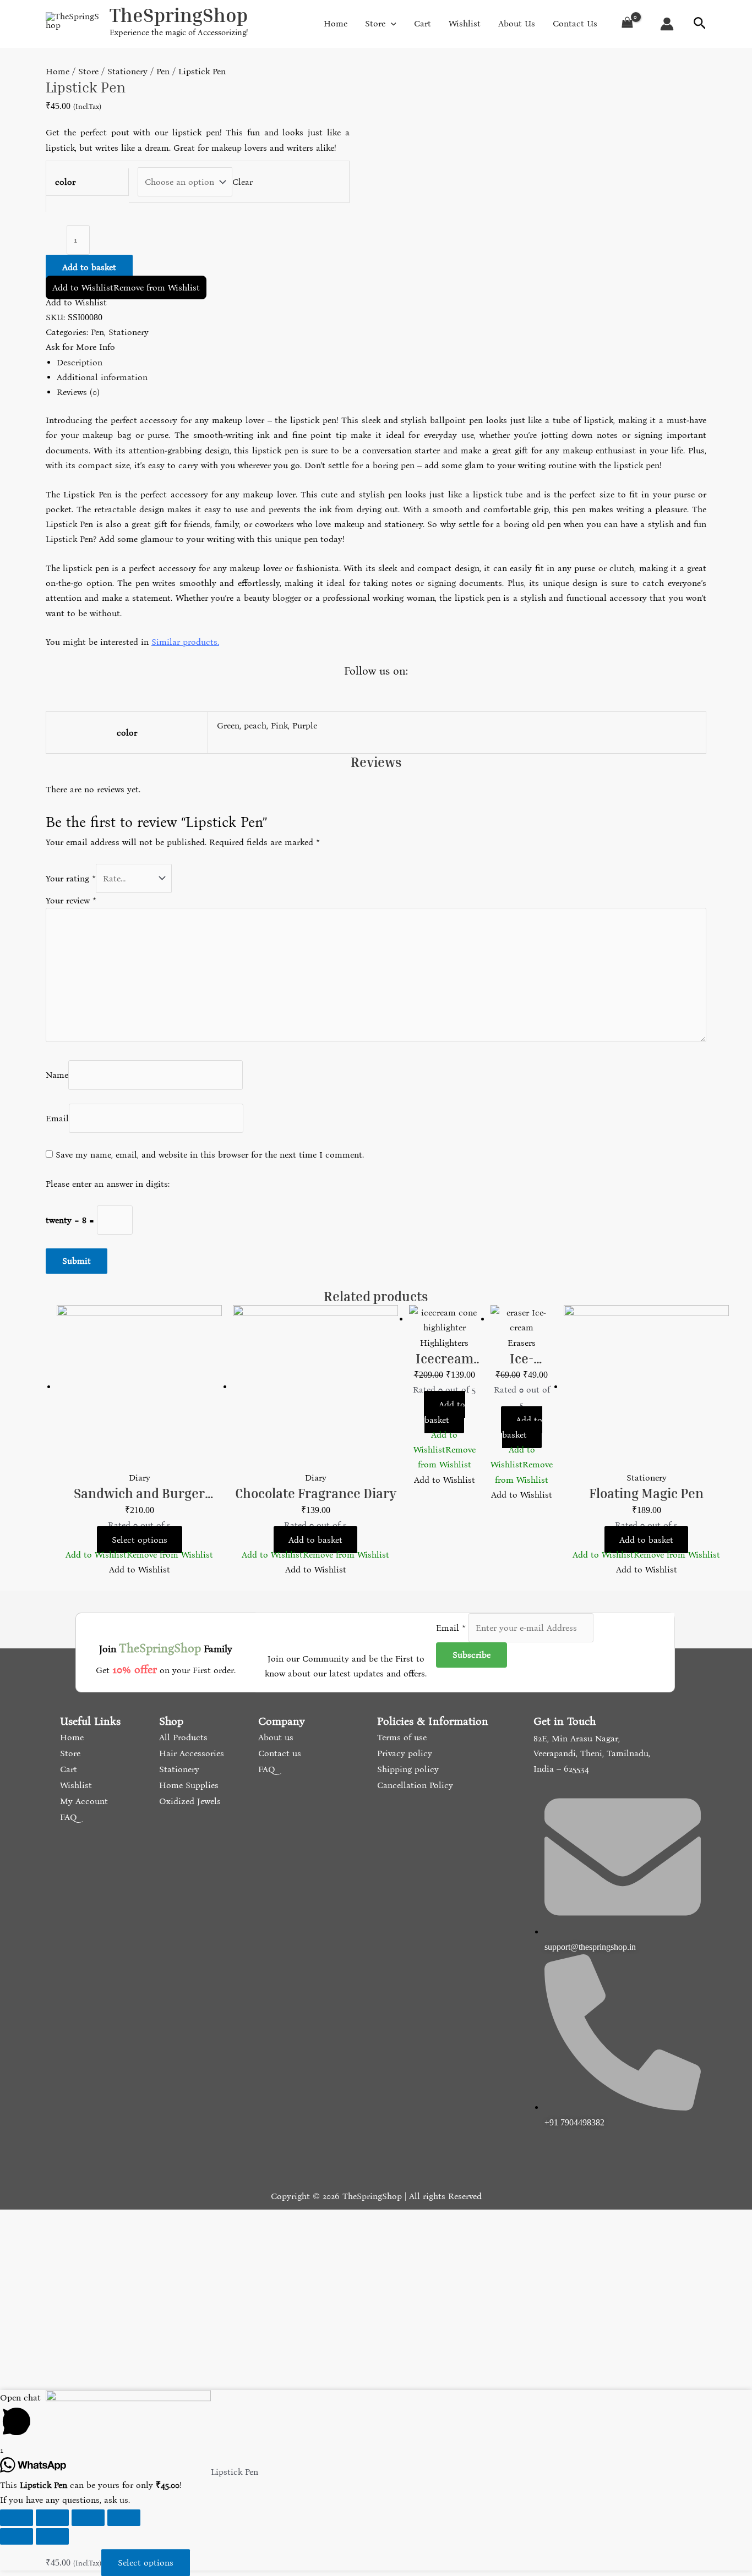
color (65, 182)
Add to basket (89, 267)
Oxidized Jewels (189, 1801)
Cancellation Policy (414, 1785)
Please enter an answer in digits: (108, 1184)
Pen (163, 71)
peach (255, 725)
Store (88, 71)
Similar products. (185, 642)
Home (58, 71)
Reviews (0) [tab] (78, 392)
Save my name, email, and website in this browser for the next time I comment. (210, 1155)
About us (274, 1737)
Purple (305, 725)
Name (57, 1075)
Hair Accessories (190, 1753)
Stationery (127, 71)
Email (57, 1118)
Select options (140, 1540)
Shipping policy (407, 1769)
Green (228, 725)
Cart (67, 1769)
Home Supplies (187, 1785)
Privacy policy (403, 1753)
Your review (71, 900)
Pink (279, 725)
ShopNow (694, 19)
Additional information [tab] (102, 377)
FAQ (67, 1817)
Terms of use (400, 1737)
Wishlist (75, 1785)
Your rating (71, 878)
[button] (126, 287)
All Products (182, 1737)
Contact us (278, 1753)
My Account (83, 1801)
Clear (243, 182)
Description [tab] (80, 362)
